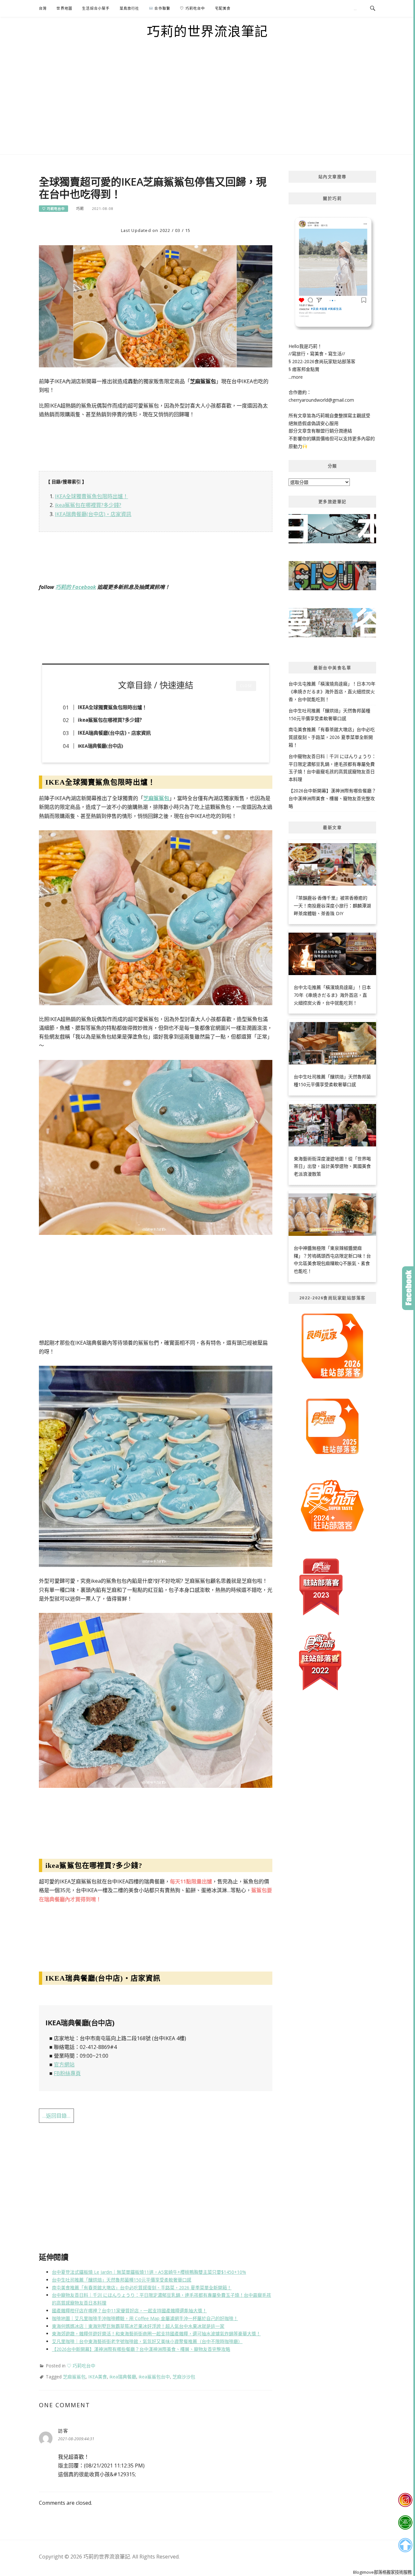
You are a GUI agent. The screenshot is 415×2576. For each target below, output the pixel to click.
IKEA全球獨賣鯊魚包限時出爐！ (91, 496)
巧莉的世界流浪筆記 (207, 31)
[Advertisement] (207, 106)
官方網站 (64, 2064)
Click (409, 1288)
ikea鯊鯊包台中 (154, 2377)
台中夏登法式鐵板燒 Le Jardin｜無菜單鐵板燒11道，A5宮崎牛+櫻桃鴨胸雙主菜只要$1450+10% (149, 2272)
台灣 (43, 8)
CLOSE (246, 686)
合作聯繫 (162, 8)
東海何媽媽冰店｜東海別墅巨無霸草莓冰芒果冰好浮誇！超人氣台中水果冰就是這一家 (138, 2326)
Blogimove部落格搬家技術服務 (382, 2572)
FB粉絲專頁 (67, 2073)
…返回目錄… (56, 2116)
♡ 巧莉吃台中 (192, 8)
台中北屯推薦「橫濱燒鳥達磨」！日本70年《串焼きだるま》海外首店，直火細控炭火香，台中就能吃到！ (332, 691)
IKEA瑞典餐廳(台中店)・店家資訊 (93, 514)
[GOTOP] (405, 2545)
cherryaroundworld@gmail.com (321, 400)
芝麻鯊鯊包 (156, 798)
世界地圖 (64, 8)
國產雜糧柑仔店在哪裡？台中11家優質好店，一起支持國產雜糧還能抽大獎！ (129, 2311)
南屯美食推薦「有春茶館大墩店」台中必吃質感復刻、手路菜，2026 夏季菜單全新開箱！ (142, 2288)
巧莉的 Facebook (76, 587)
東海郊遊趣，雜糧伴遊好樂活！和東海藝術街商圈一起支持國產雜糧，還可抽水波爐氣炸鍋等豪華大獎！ (156, 2334)
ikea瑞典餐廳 (123, 2377)
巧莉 (80, 208)
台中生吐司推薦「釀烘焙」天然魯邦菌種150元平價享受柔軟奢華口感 (122, 2280)
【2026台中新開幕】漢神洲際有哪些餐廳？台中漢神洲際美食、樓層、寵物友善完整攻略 (141, 2349)
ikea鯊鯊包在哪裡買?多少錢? (88, 505)
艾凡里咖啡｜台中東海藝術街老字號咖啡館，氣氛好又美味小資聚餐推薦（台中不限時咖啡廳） (147, 2341)
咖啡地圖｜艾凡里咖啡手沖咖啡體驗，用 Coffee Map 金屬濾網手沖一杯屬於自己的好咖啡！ (145, 2318)
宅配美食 (223, 8)
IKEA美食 (98, 2377)
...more (296, 377)
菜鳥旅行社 (130, 8)
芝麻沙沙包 (184, 2377)
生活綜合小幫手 (96, 8)
